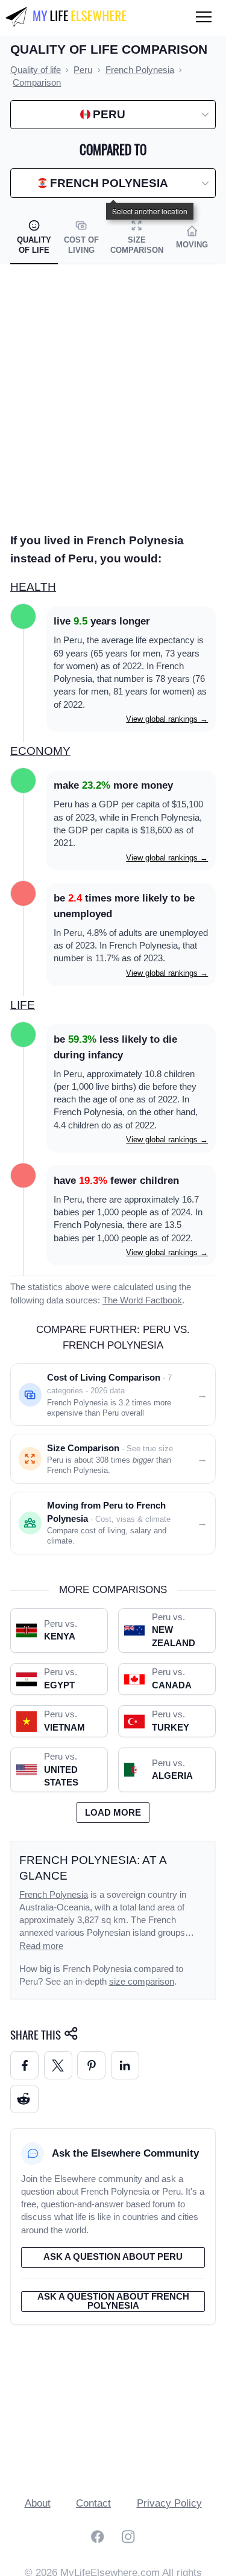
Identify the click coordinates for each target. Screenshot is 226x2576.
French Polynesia (54, 1895)
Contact (93, 2503)
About (38, 2503)
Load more (113, 1813)
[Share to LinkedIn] (125, 2065)
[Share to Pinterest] (91, 2065)
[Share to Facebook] (24, 2065)
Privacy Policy (169, 2503)
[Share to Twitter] (58, 2065)
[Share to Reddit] (24, 2099)
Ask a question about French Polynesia (113, 2301)
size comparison (142, 1982)
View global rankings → (167, 719)
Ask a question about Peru (113, 2257)
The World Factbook (142, 1300)
